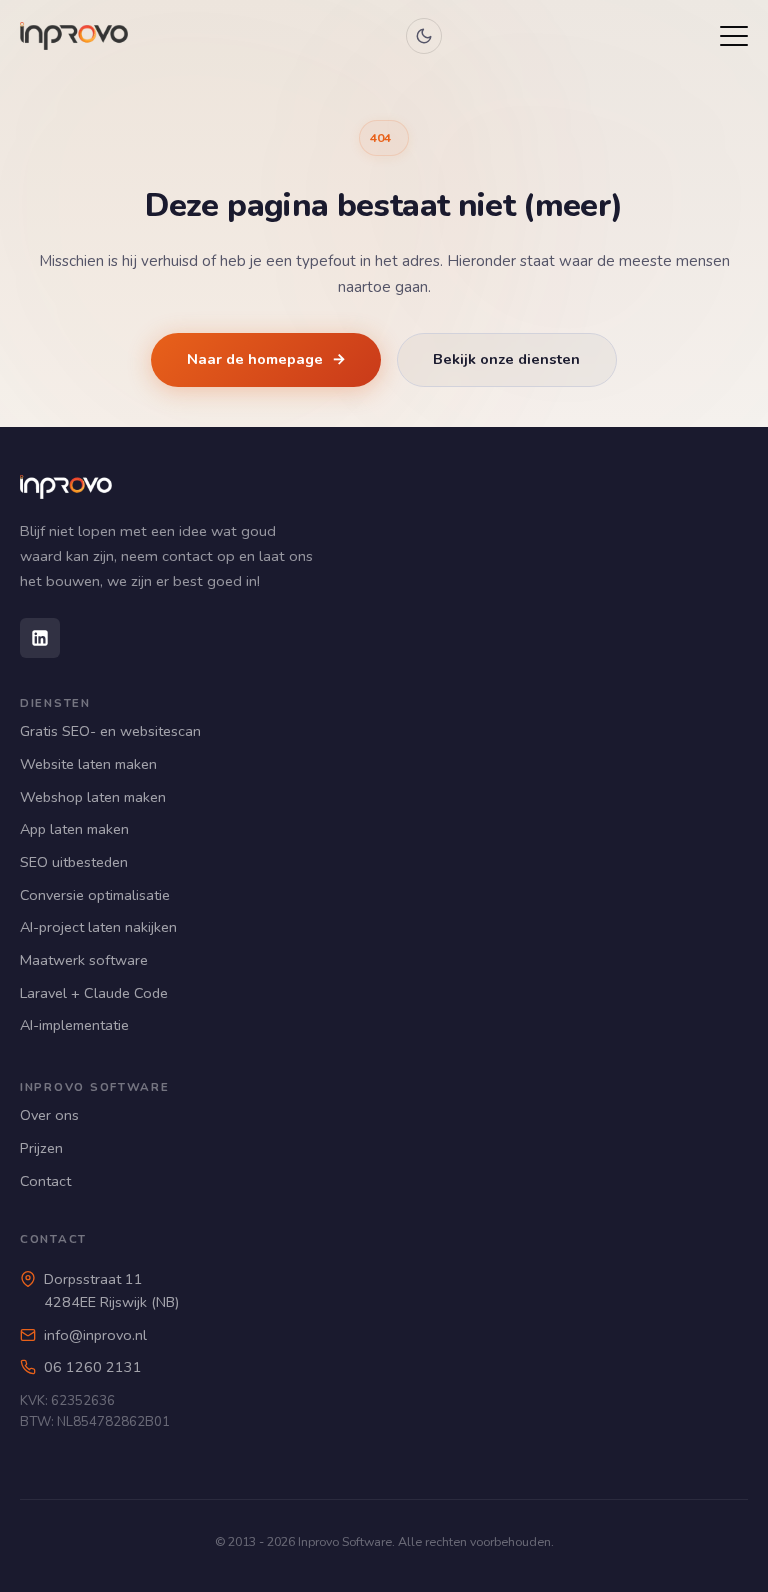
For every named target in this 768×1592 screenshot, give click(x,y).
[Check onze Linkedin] (40, 638)
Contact (45, 1181)
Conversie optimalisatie (95, 895)
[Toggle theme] (424, 36)
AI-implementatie (74, 1025)
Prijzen (41, 1148)
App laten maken (74, 829)
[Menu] (734, 36)
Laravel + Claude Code (94, 993)
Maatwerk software (84, 960)
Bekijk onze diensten (506, 359)
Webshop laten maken (93, 797)
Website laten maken (88, 764)
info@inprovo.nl (95, 1335)
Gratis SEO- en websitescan (110, 731)
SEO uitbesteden (74, 862)
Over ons (49, 1115)
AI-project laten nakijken (98, 927)
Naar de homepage (267, 359)
